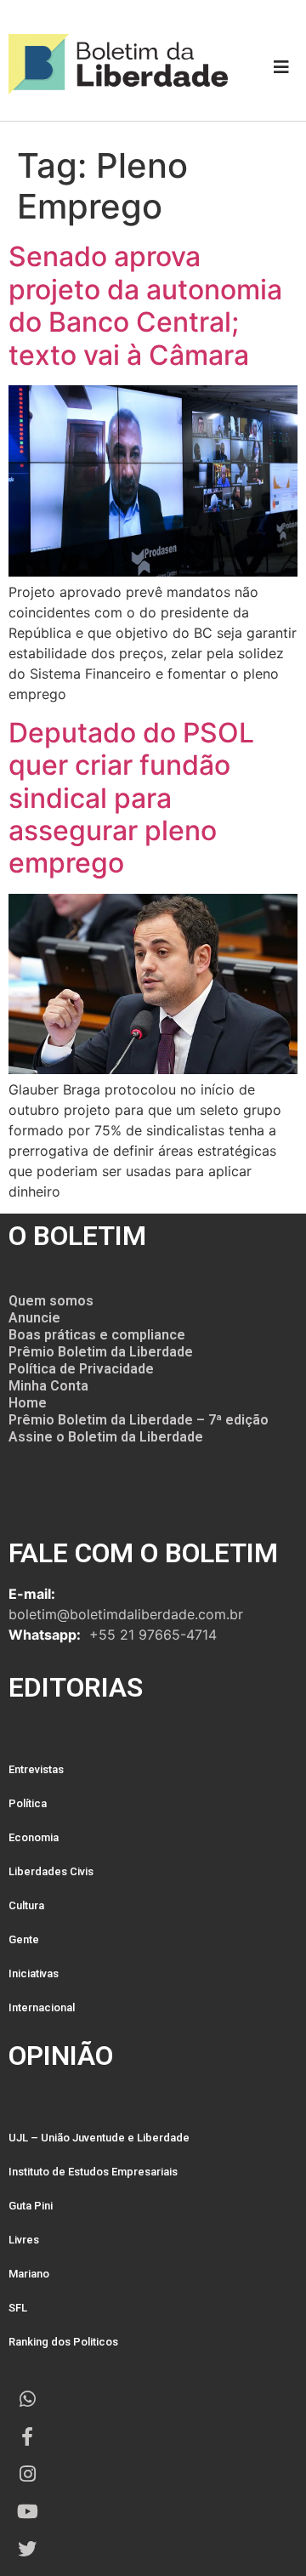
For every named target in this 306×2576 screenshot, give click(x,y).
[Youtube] (27, 2511)
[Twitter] (27, 2549)
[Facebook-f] (27, 2437)
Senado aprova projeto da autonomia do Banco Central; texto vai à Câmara (145, 305)
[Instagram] (27, 2474)
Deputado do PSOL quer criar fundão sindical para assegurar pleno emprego (131, 798)
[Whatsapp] (27, 2399)
